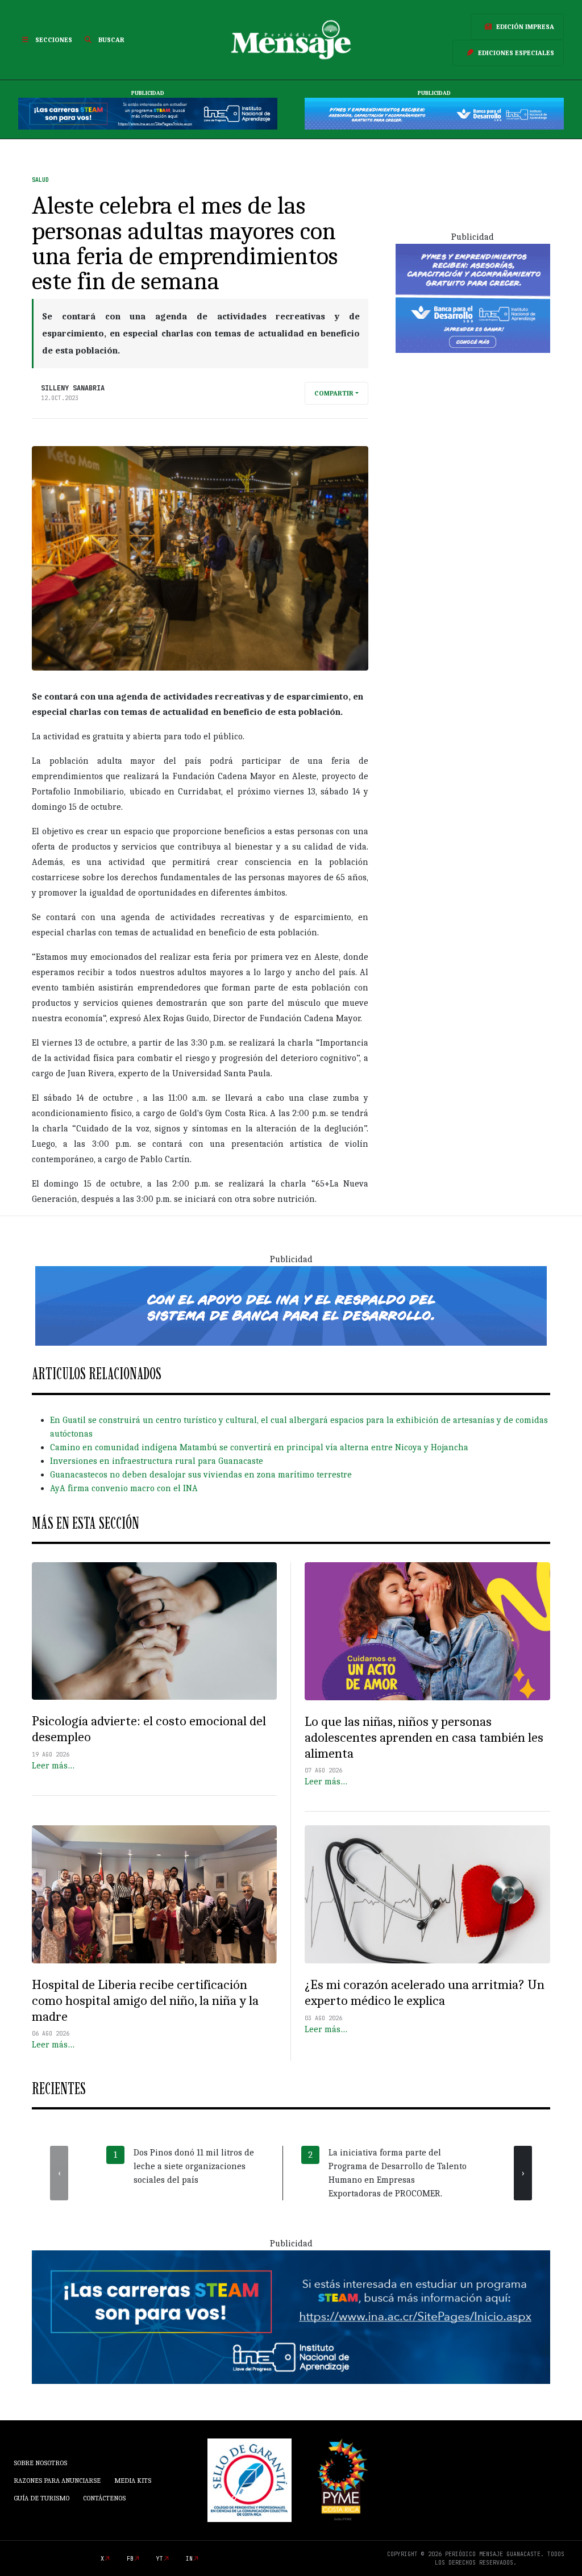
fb (130, 2559)
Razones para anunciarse (57, 2481)
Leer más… (53, 1766)
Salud (40, 180)
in (189, 2559)
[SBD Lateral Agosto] (473, 298)
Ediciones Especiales (516, 53)
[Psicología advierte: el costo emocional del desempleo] (154, 1631)
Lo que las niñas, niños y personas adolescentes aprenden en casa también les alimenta (424, 1738)
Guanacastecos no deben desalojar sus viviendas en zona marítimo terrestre (201, 1475)
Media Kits (133, 2481)
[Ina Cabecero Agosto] (148, 114)
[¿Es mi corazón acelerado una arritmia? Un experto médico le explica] (427, 1894)
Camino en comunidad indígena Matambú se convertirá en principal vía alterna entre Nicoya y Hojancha (259, 1447)
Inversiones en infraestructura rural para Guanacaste (157, 1461)
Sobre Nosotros (40, 2463)
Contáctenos (104, 2498)
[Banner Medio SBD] (291, 1305)
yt (160, 2559)
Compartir (334, 393)
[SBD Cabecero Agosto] (434, 114)
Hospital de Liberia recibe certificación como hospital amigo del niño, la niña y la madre (145, 2001)
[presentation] (59, 2173)
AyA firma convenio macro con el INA (124, 1488)
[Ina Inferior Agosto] (291, 2317)
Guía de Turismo (41, 2498)
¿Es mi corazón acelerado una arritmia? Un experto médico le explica (425, 1993)
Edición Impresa (525, 27)
